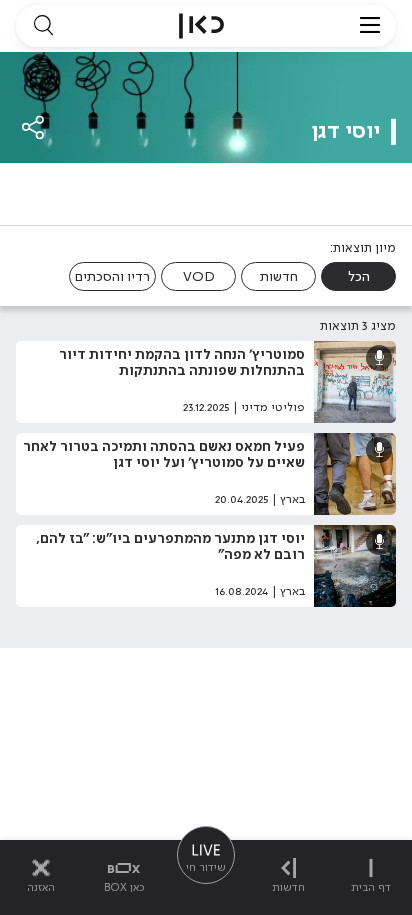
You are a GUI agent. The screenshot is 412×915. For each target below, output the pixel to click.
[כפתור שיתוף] (34, 127)
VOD (199, 277)
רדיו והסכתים (112, 277)
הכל (359, 277)
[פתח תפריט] (370, 26)
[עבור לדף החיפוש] (43, 26)
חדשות (279, 277)
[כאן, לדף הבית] (201, 26)
